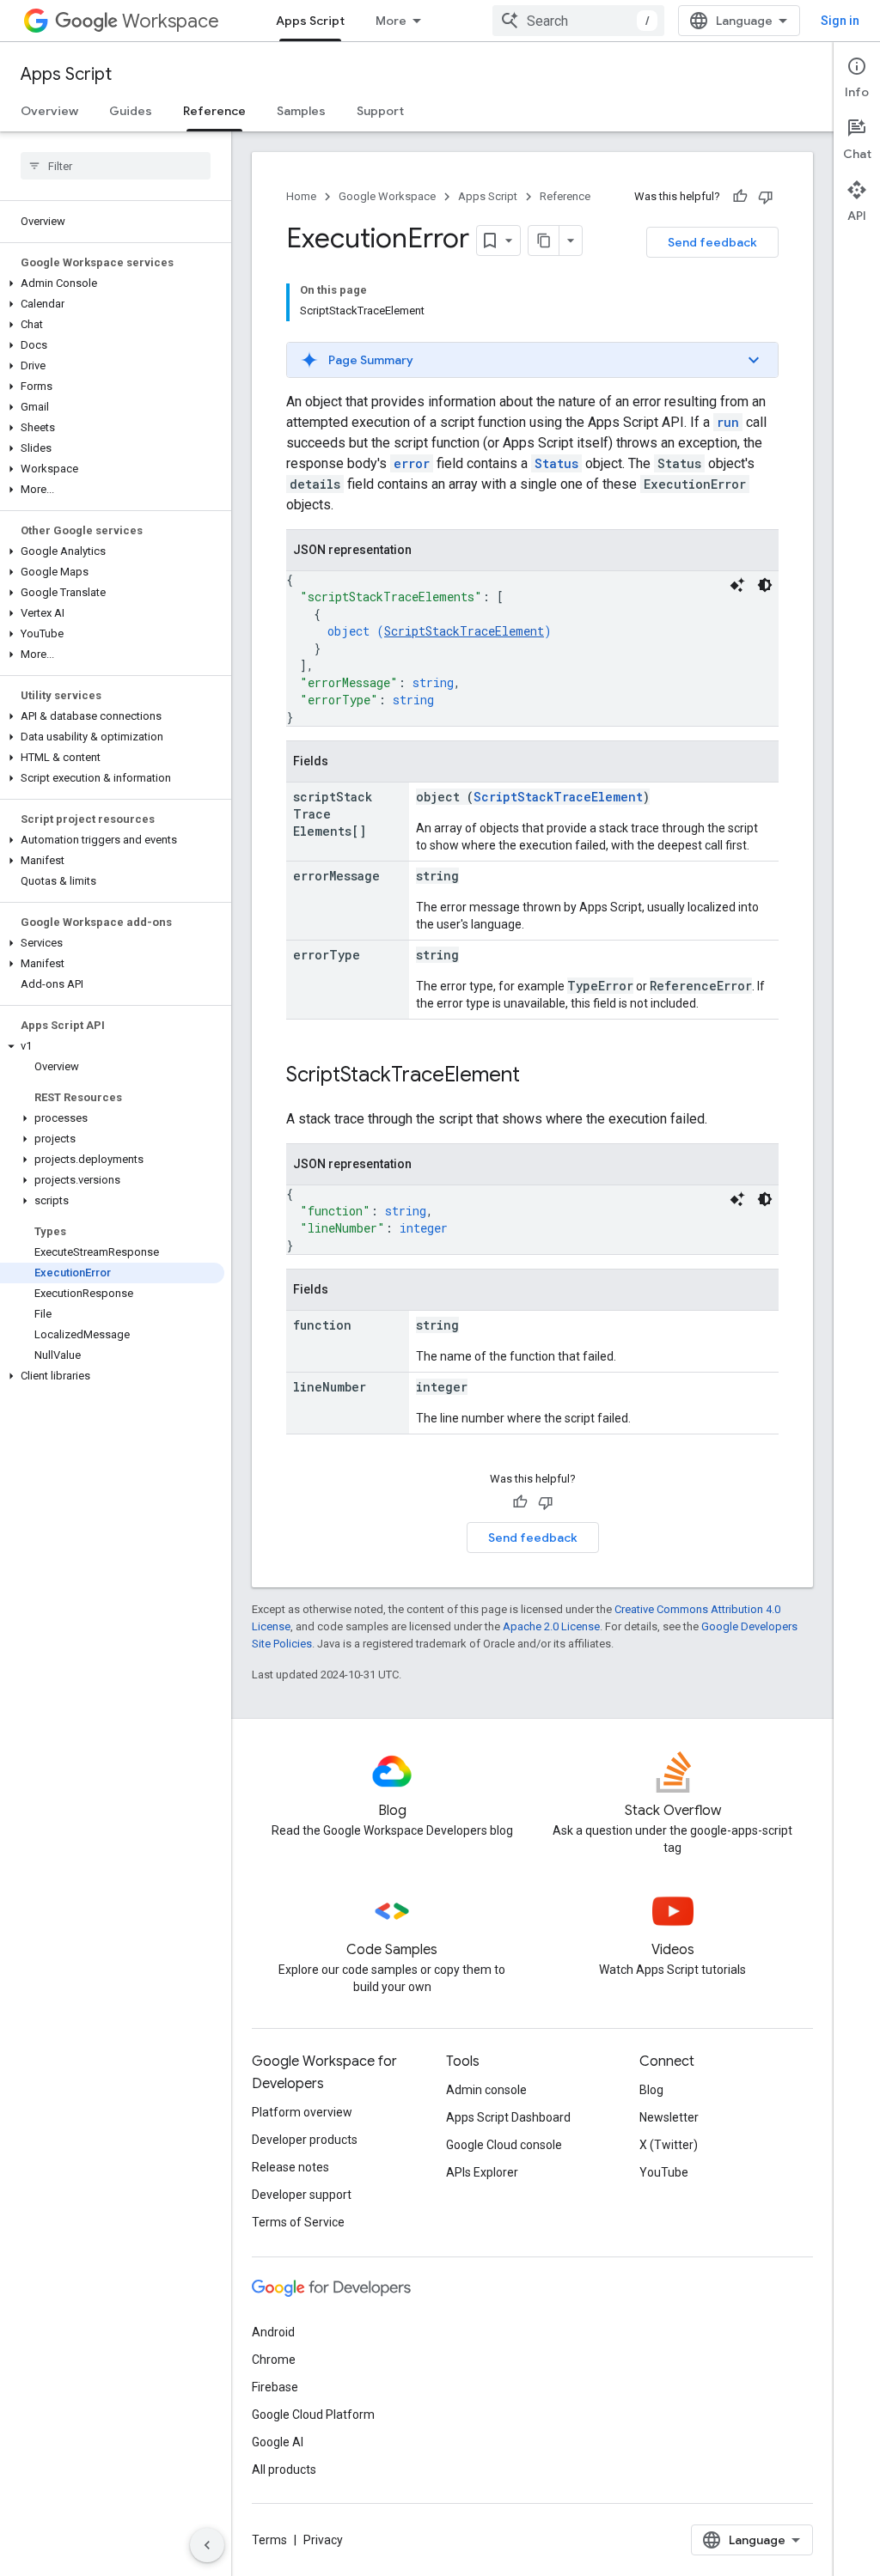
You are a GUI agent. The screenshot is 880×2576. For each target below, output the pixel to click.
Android (273, 2332)
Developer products (305, 2140)
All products (284, 2469)
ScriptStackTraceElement (464, 631)
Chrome (274, 2360)
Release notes (290, 2167)
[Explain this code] (737, 585)
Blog (651, 2090)
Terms (269, 2540)
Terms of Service (298, 2222)
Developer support (302, 2195)
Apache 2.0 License (551, 1626)
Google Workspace (387, 196)
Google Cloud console (504, 2145)
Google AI (278, 2442)
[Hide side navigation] (207, 2545)
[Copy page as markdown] (544, 241)
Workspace (171, 21)
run (728, 422)
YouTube (664, 2172)
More (391, 21)
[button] (112, 283)
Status (556, 463)
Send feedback (712, 242)
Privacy (323, 2540)
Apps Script (310, 21)
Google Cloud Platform (313, 2415)
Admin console (486, 2090)
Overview (49, 111)
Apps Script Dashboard (508, 2117)
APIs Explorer (482, 2172)
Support (380, 111)
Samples (301, 111)
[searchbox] (116, 166)
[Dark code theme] (765, 585)
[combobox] (578, 21)
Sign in (840, 21)
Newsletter (669, 2117)
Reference (214, 111)
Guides (131, 111)
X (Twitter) (669, 2145)
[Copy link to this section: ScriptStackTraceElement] (537, 1076)
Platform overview (302, 2112)
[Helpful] (740, 197)
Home (301, 196)
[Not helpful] (766, 197)
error (412, 463)
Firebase (275, 2387)
